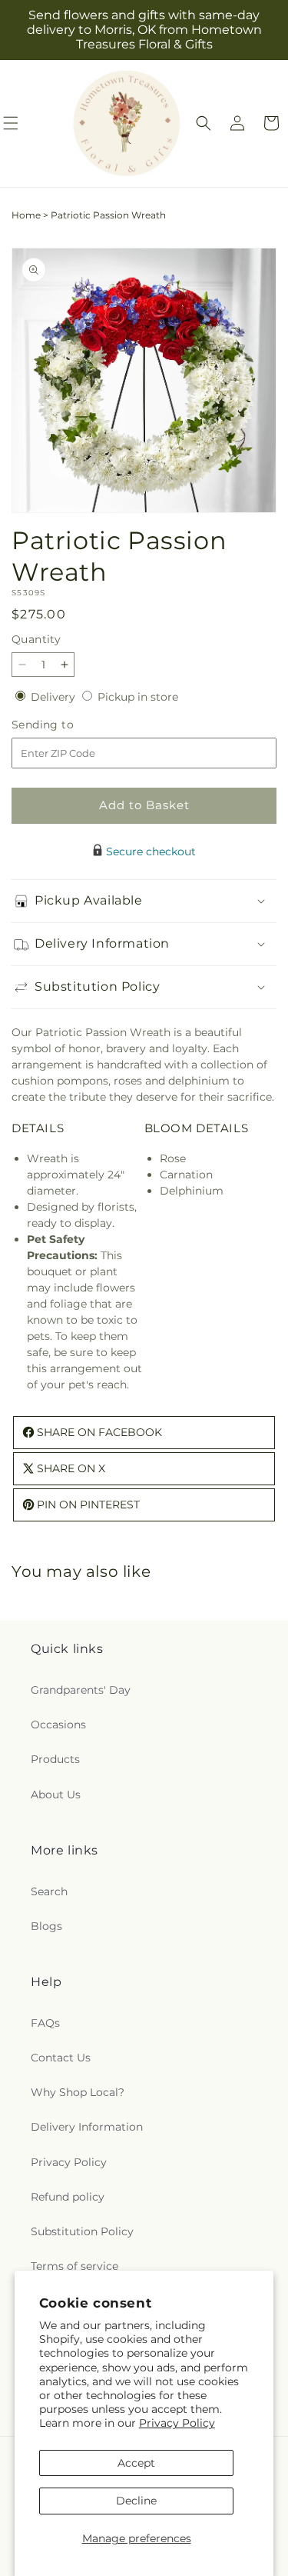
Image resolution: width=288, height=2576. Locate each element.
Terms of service (74, 2266)
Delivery (55, 697)
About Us (56, 1795)
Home (26, 215)
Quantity (36, 639)
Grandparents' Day (81, 1690)
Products (55, 1759)
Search (49, 1891)
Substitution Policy (82, 2231)
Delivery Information (87, 2127)
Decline (136, 2501)
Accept (136, 2463)
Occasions (58, 1725)
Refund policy (68, 2197)
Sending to (66, 725)
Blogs (46, 1926)
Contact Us (61, 2058)
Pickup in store (138, 697)
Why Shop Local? (78, 2092)
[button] (204, 123)
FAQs (45, 2023)
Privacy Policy (177, 2423)
